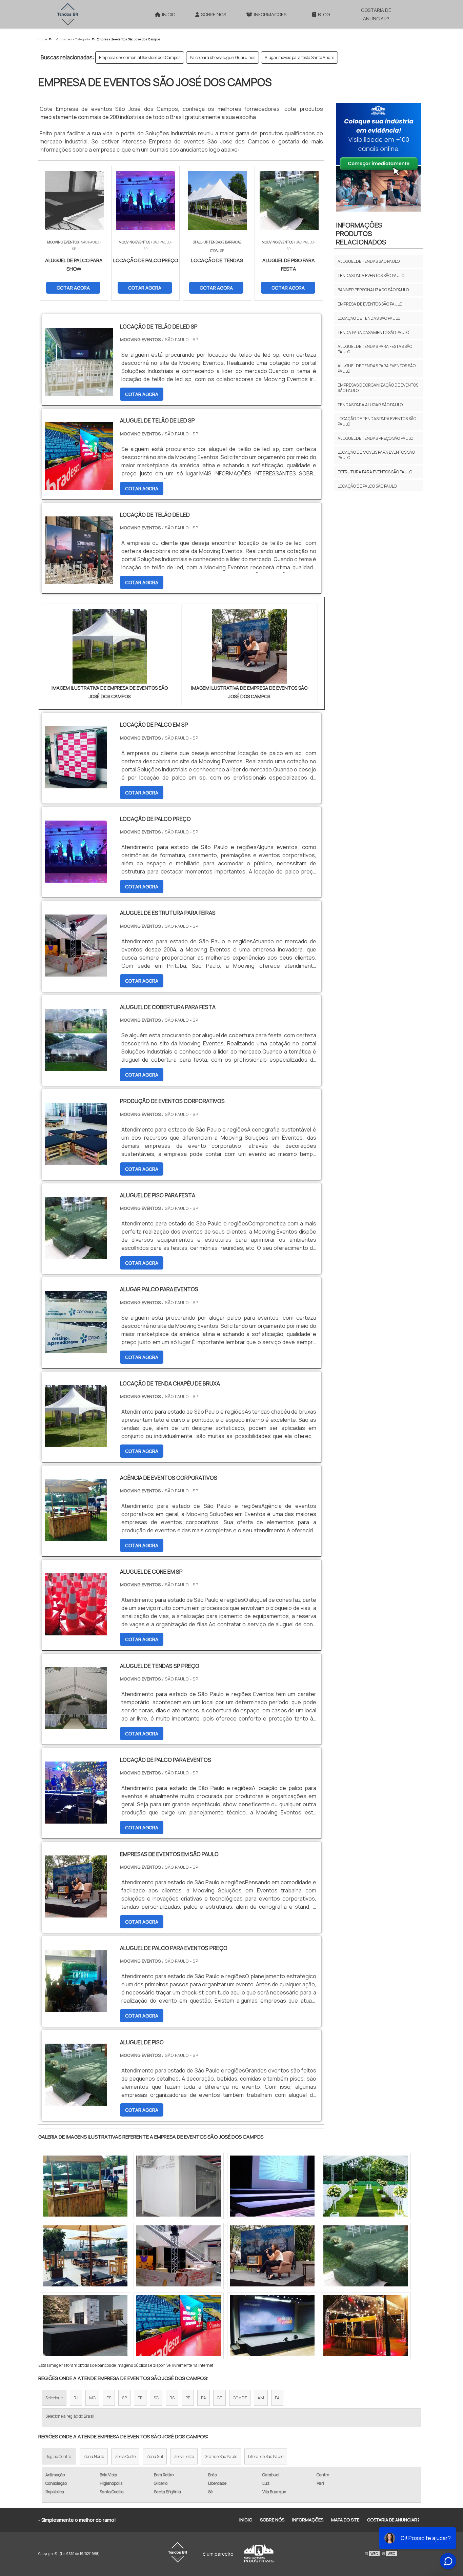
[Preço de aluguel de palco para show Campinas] (366, 2256)
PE (188, 2398)
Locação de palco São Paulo (367, 486)
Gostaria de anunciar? (376, 14)
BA (204, 2398)
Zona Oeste (125, 2456)
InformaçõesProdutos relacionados (361, 233)
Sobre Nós (214, 14)
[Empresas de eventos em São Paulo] (76, 1913)
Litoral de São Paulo (266, 2456)
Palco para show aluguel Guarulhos (223, 57)
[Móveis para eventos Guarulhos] (179, 2186)
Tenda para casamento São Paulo (373, 332)
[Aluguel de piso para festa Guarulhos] (272, 2256)
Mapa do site (345, 2520)
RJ (76, 2398)
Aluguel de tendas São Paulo (369, 261)
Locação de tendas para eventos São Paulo (377, 421)
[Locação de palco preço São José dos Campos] (85, 2256)
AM (261, 2398)
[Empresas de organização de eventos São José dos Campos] (85, 2326)
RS (172, 2398)
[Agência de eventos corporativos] (76, 1537)
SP (124, 2398)
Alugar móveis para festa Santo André (299, 57)
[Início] (68, 14)
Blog (324, 14)
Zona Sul (155, 2456)
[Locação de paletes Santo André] (179, 2326)
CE (219, 2398)
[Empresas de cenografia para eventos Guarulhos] (85, 2186)
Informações (308, 2520)
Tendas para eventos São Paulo (371, 276)
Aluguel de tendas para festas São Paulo (375, 349)
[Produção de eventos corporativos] (76, 1160)
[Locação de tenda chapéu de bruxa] (76, 1443)
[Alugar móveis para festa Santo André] (366, 2186)
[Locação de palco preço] (76, 878)
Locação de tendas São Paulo (369, 318)
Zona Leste (184, 2456)
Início (169, 14)
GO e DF (240, 2398)
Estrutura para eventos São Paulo (375, 472)
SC (156, 2398)
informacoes (270, 14)
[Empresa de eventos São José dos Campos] (110, 646)
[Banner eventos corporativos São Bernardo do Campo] (272, 2326)
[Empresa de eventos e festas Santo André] (179, 2256)
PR (140, 2398)
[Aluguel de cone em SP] (76, 1631)
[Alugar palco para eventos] (76, 1349)
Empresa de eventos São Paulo (370, 304)
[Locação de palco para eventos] (76, 1819)
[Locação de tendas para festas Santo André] (272, 2186)
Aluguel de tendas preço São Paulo (375, 438)
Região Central (59, 2456)
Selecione (54, 2398)
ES (109, 2398)
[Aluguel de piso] (76, 2101)
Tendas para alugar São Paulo (370, 405)
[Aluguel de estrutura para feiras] (76, 972)
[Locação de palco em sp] (76, 784)
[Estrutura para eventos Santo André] (366, 2326)
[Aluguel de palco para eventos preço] (76, 2007)
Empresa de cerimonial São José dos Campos (140, 57)
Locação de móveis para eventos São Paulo (376, 455)
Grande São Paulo (221, 2456)
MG (92, 2398)
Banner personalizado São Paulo (373, 290)
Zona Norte (94, 2456)
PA (277, 2398)
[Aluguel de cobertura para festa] (76, 1066)
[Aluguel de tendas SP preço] (76, 1725)
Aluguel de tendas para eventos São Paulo (377, 368)
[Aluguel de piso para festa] (76, 1255)
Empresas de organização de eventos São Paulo (378, 388)
